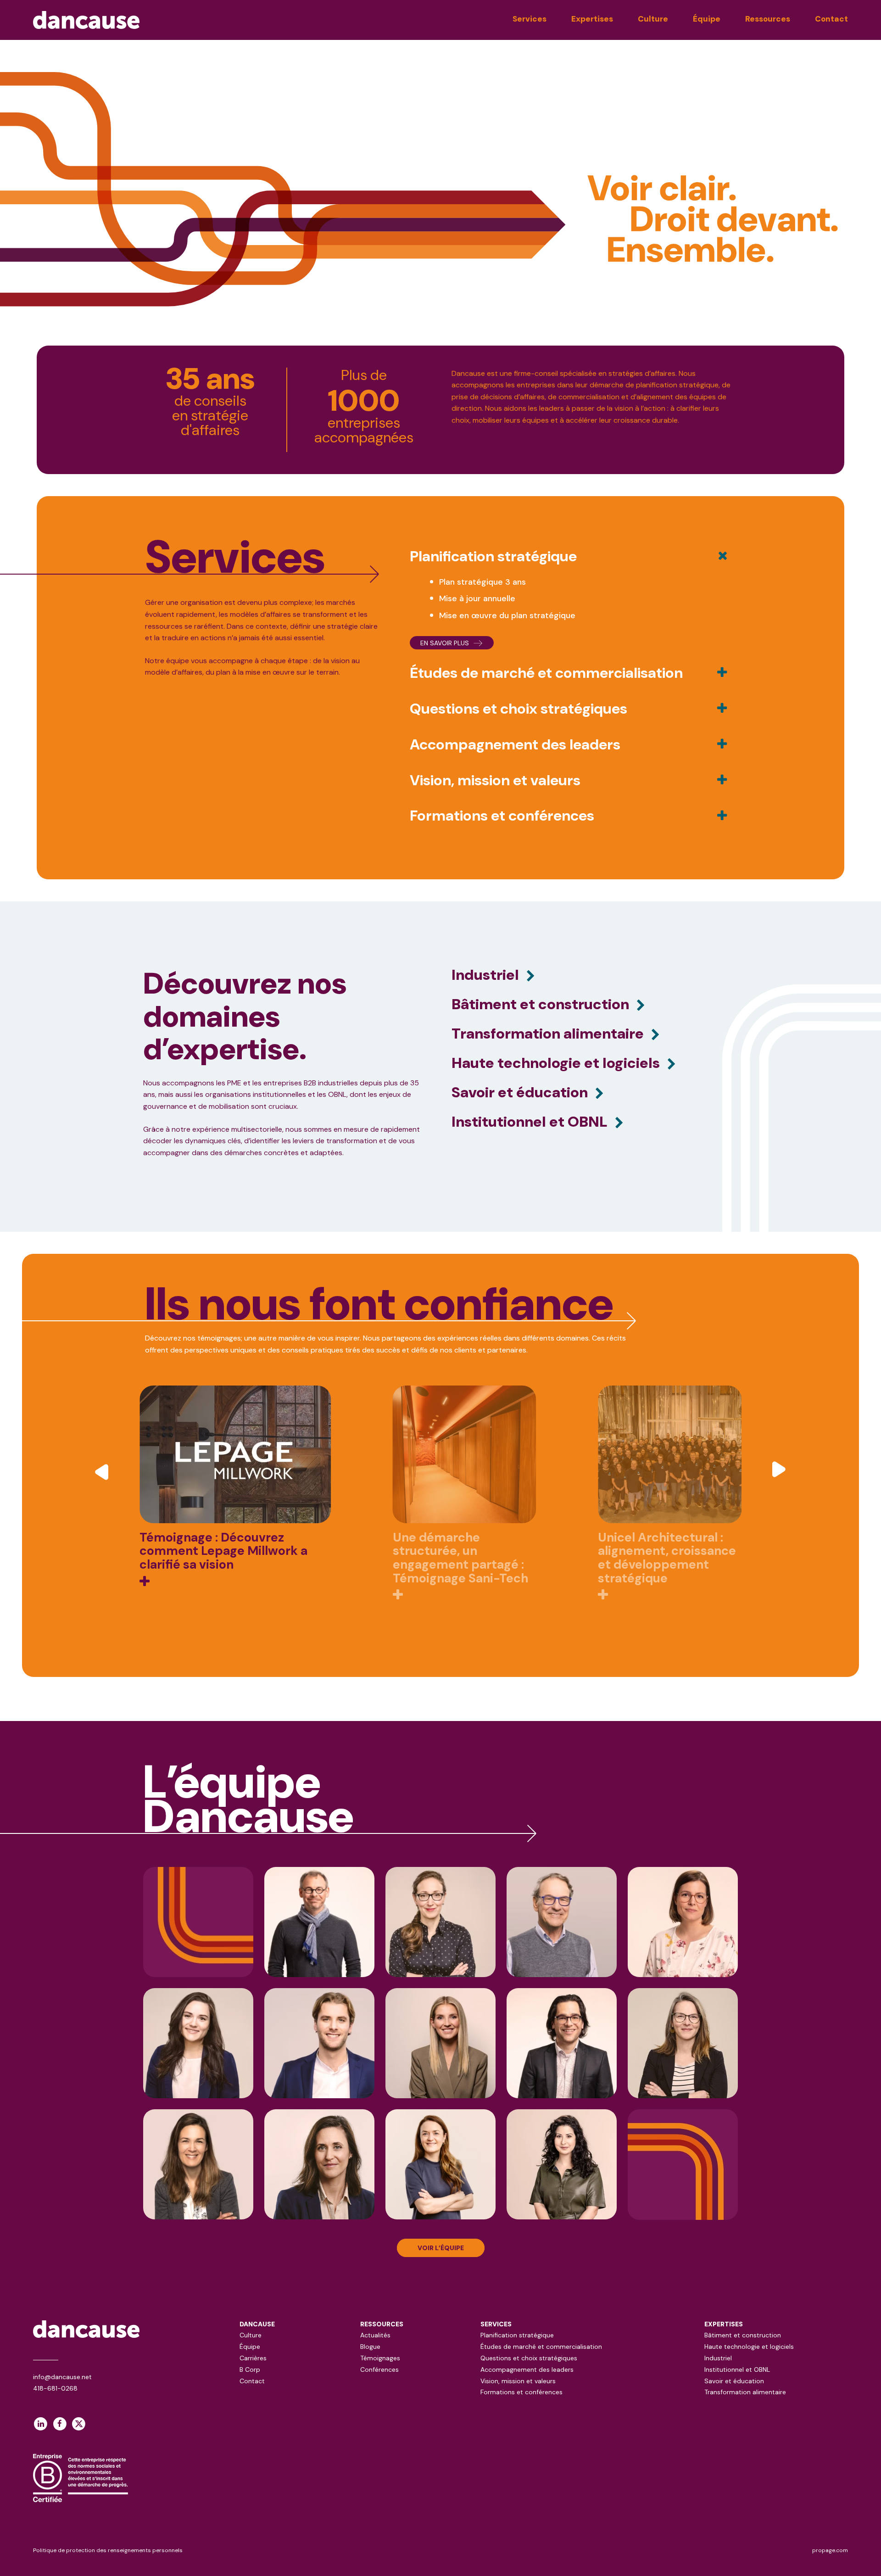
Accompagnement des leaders (527, 2369)
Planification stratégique (517, 2335)
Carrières (253, 2358)
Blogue (370, 2347)
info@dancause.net (62, 2377)
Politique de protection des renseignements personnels (108, 2550)
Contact (831, 19)
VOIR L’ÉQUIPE (441, 2248)
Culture (653, 19)
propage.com (830, 2550)
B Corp (250, 2369)
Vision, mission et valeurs (518, 2381)
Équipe (707, 19)
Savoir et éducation (734, 2381)
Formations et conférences (521, 2392)
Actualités (375, 2335)
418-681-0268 (55, 2388)
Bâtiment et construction (743, 2335)
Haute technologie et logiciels (749, 2347)
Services (530, 19)
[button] (103, 1471)
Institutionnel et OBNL (737, 2369)
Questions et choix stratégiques (529, 2358)
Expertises (592, 19)
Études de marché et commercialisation (541, 2347)
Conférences (379, 2369)
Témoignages (380, 2358)
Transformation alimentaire (745, 2392)
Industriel (718, 2358)
